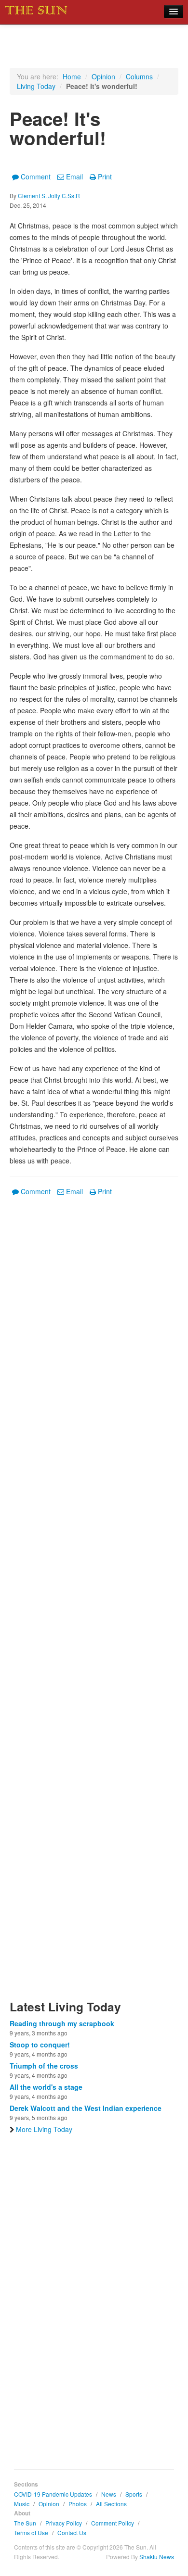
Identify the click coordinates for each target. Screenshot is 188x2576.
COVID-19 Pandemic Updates (53, 2494)
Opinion (103, 76)
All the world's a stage (46, 2087)
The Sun (25, 2523)
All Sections (111, 2504)
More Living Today (44, 2129)
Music (22, 2504)
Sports (134, 2494)
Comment (36, 177)
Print (105, 177)
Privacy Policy (64, 2523)
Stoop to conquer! (40, 2045)
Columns (139, 76)
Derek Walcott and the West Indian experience (86, 2108)
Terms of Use (31, 2532)
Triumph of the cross (44, 2066)
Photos (78, 2504)
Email (74, 177)
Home (72, 76)
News (109, 2494)
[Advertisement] (94, 1604)
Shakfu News (157, 2557)
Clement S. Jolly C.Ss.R (49, 196)
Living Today (36, 86)
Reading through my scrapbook (62, 2023)
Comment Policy (113, 2523)
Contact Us (72, 2532)
